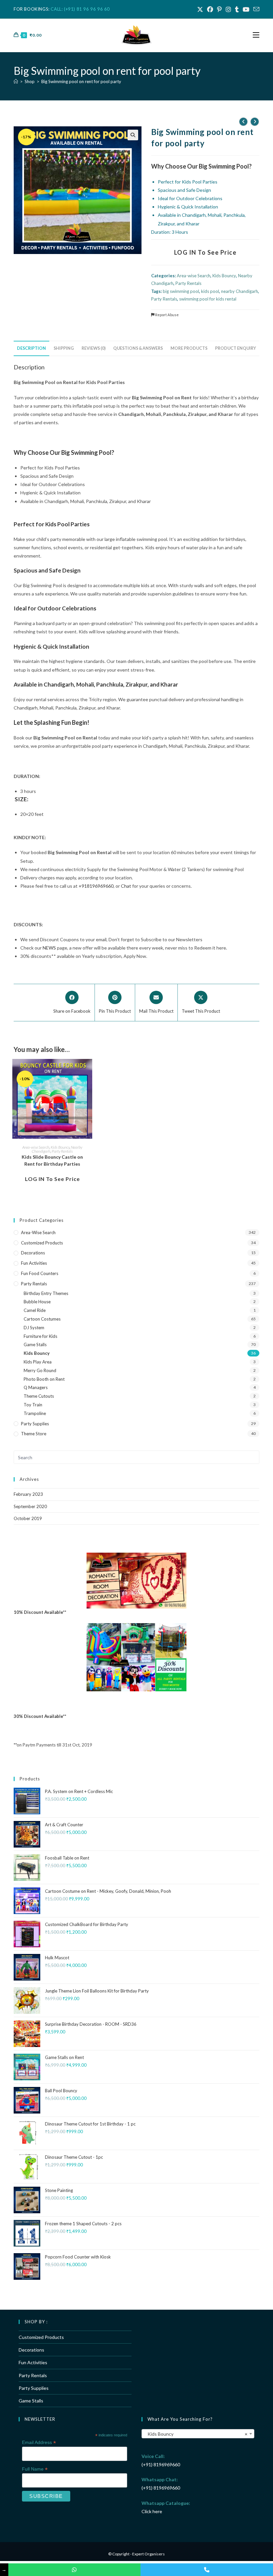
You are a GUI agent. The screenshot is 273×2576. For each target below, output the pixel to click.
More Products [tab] (189, 348)
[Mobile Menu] (256, 35)
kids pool (210, 291)
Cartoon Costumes (42, 1319)
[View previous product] (243, 122)
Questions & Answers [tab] (138, 348)
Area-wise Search (194, 276)
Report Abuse (167, 315)
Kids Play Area (38, 1362)
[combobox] (198, 2434)
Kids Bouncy (224, 276)
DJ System (34, 1328)
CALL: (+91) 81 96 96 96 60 (80, 9)
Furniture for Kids (40, 1336)
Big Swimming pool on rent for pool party (81, 81)
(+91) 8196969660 (161, 2464)
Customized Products (42, 1243)
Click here (152, 2511)
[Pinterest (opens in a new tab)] (219, 9)
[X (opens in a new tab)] (200, 9)
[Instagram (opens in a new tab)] (228, 9)
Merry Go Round (40, 1370)
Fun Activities (34, 1263)
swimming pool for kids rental (208, 299)
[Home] (16, 81)
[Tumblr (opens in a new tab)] (237, 9)
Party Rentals (188, 283)
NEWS (49, 948)
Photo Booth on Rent (44, 1379)
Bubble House (37, 1302)
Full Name (35, 2469)
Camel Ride (35, 1310)
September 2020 (30, 1506)
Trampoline (35, 1413)
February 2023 (28, 1494)
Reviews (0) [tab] (94, 348)
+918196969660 (96, 886)
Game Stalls (35, 1345)
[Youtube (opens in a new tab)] (246, 9)
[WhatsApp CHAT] (75, 2570)
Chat (126, 886)
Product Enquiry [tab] (236, 348)
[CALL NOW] (207, 2570)
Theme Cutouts (39, 1396)
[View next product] (255, 122)
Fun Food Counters (40, 1273)
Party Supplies (35, 1424)
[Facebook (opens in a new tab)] (210, 9)
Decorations (33, 1253)
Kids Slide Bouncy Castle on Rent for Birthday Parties (52, 1160)
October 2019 (28, 1518)
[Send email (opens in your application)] (255, 9)
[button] (133, 135)
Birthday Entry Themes (46, 1293)
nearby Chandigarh (240, 291)
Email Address (39, 2443)
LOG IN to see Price (205, 252)
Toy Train (33, 1405)
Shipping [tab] (64, 348)
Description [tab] (31, 348)
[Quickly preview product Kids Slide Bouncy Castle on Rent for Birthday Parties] (89, 1071)
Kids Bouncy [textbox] (196, 2434)
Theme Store (34, 1434)
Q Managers (36, 1387)
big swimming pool (181, 291)
